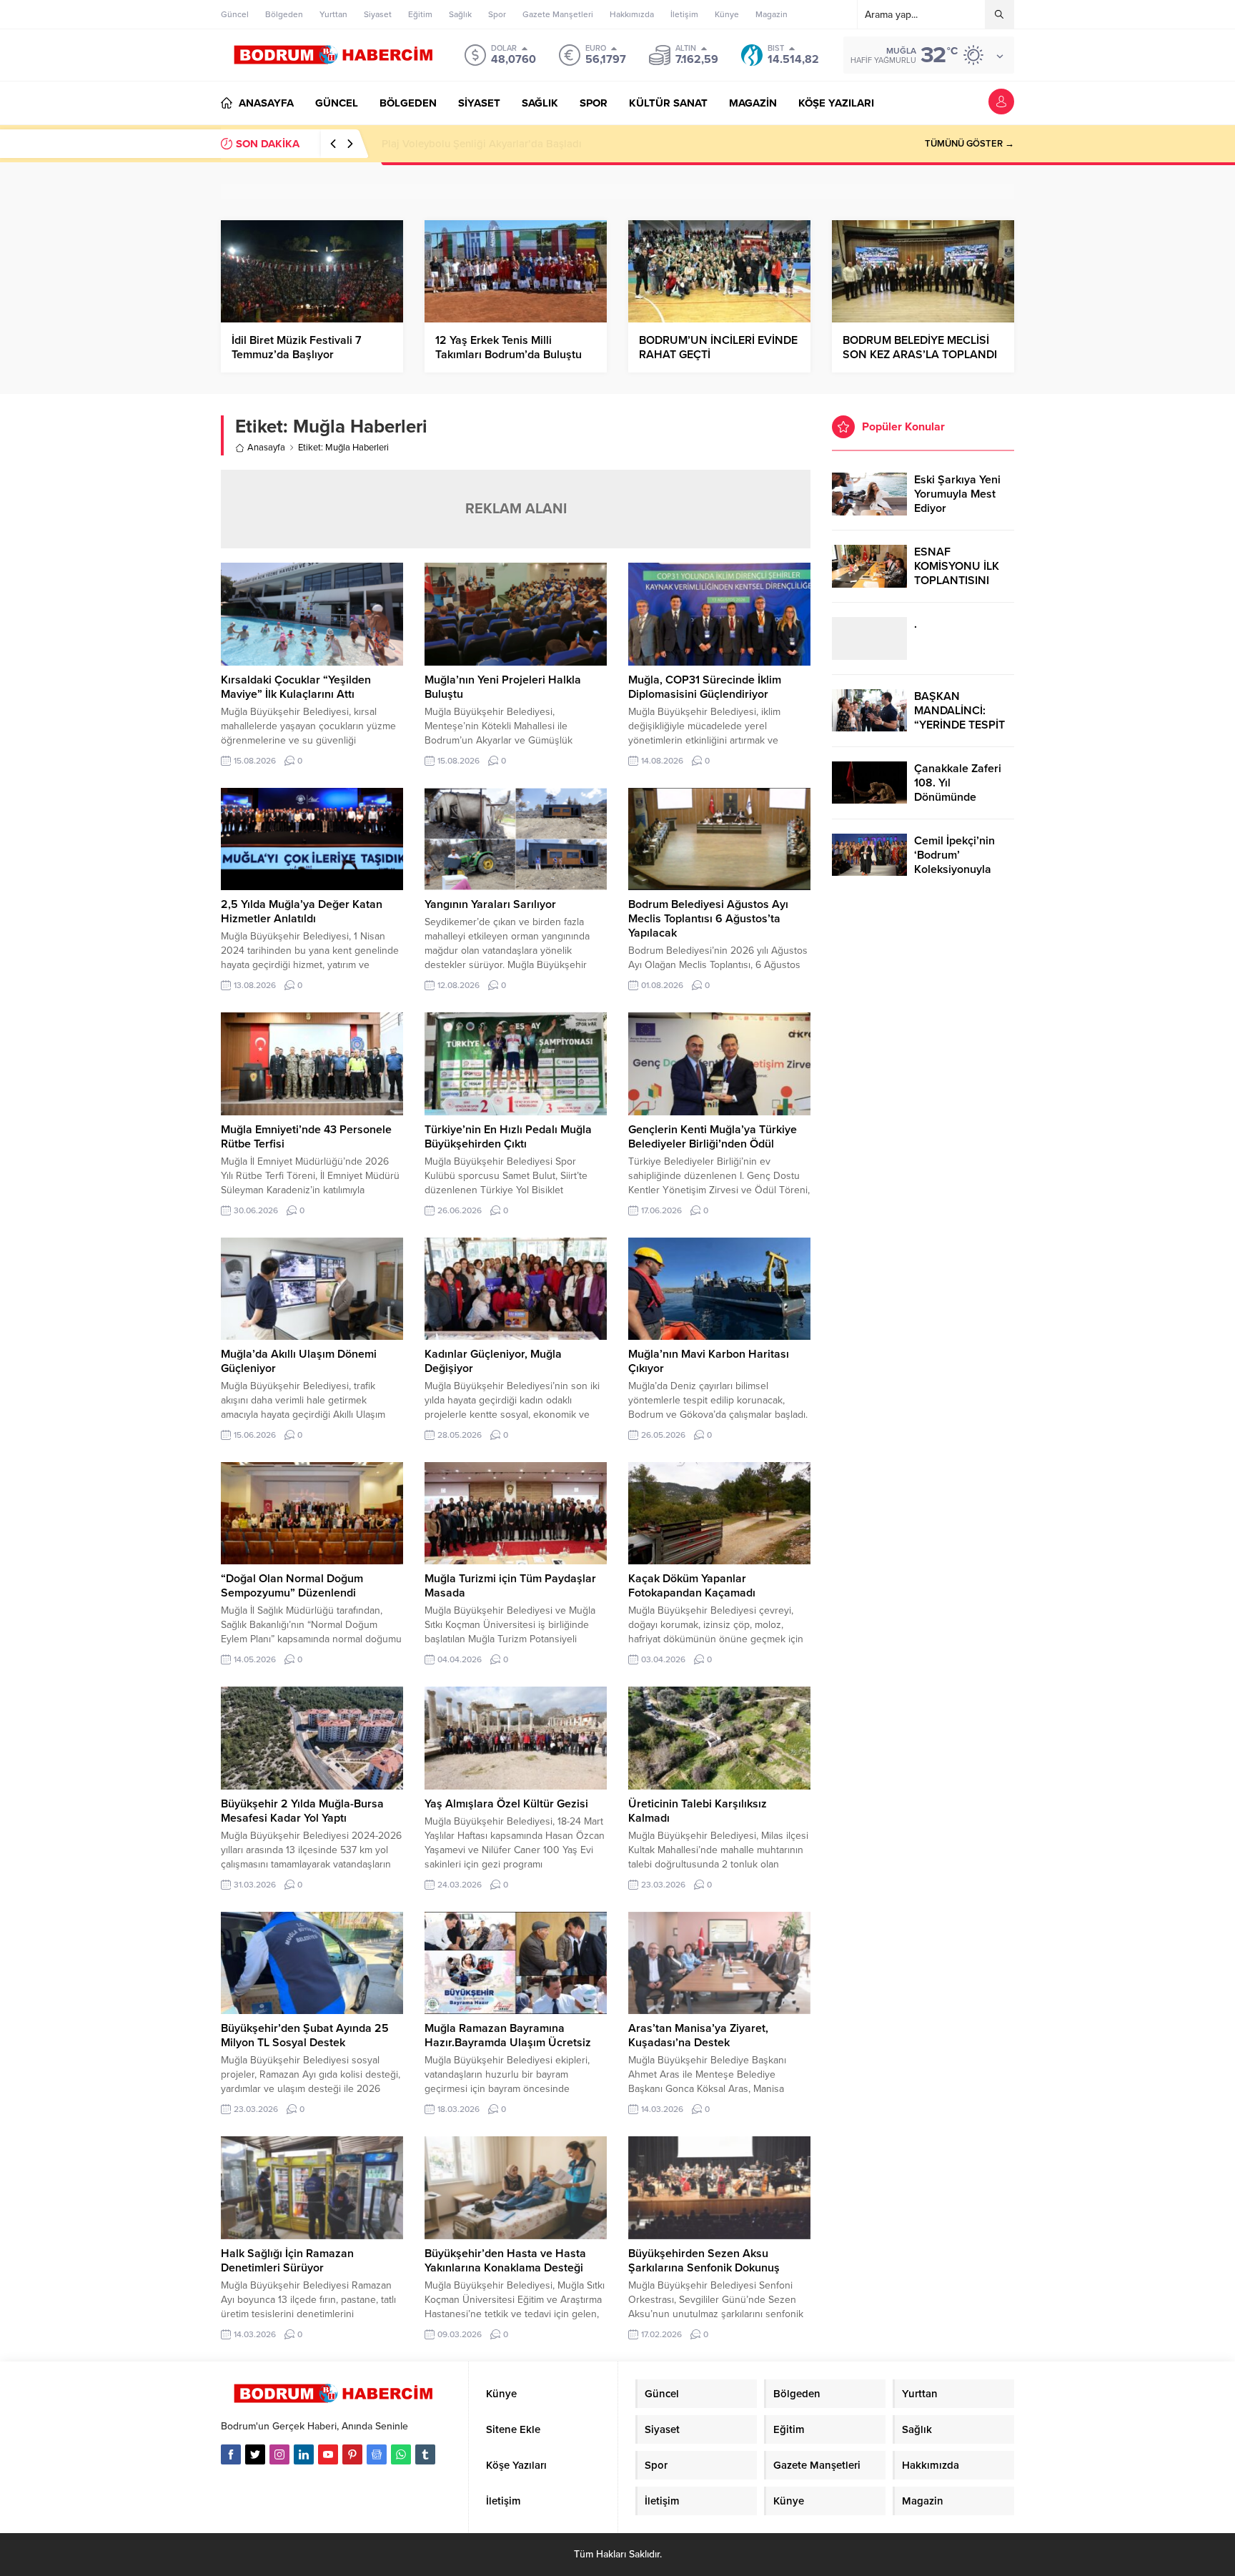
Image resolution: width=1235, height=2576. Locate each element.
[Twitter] (255, 2454)
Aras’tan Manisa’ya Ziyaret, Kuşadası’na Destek (698, 2035)
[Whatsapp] (401, 2454)
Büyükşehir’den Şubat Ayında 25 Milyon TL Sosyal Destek (305, 2035)
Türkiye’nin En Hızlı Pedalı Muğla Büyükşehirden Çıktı (508, 1137)
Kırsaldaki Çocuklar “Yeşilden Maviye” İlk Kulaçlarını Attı (296, 687)
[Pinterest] (352, 2454)
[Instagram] (279, 2454)
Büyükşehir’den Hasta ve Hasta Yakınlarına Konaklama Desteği (505, 2261)
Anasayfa (266, 448)
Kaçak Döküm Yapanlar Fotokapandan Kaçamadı (692, 1586)
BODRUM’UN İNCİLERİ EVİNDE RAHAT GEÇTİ (718, 347)
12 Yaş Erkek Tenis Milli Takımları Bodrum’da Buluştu (509, 347)
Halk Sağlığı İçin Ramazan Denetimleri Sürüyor (287, 2261)
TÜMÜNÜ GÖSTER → (969, 144)
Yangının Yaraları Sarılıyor (490, 904)
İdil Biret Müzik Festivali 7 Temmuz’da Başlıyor (297, 347)
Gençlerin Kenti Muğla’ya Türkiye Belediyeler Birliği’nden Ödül (713, 1137)
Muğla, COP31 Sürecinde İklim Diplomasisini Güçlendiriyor (705, 687)
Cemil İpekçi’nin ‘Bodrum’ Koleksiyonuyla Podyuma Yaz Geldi (963, 862)
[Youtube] (328, 2454)
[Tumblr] (425, 2454)
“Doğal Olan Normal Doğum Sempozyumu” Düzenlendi (292, 1586)
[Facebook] (231, 2454)
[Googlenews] (377, 2454)
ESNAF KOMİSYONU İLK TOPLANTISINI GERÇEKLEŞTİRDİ (959, 573)
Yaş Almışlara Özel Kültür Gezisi (506, 1804)
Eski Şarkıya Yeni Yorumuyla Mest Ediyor (957, 494)
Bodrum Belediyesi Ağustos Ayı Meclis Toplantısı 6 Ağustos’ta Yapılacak (708, 919)
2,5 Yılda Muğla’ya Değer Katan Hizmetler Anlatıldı (302, 912)
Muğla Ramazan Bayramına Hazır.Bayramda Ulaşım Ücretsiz (508, 2035)
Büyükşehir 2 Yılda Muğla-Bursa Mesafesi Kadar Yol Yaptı (302, 1811)
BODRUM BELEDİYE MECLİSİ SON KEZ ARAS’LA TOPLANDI (920, 347)
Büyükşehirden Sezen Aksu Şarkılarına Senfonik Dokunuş (704, 2261)
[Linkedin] (304, 2454)
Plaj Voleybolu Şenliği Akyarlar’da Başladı (482, 144)
